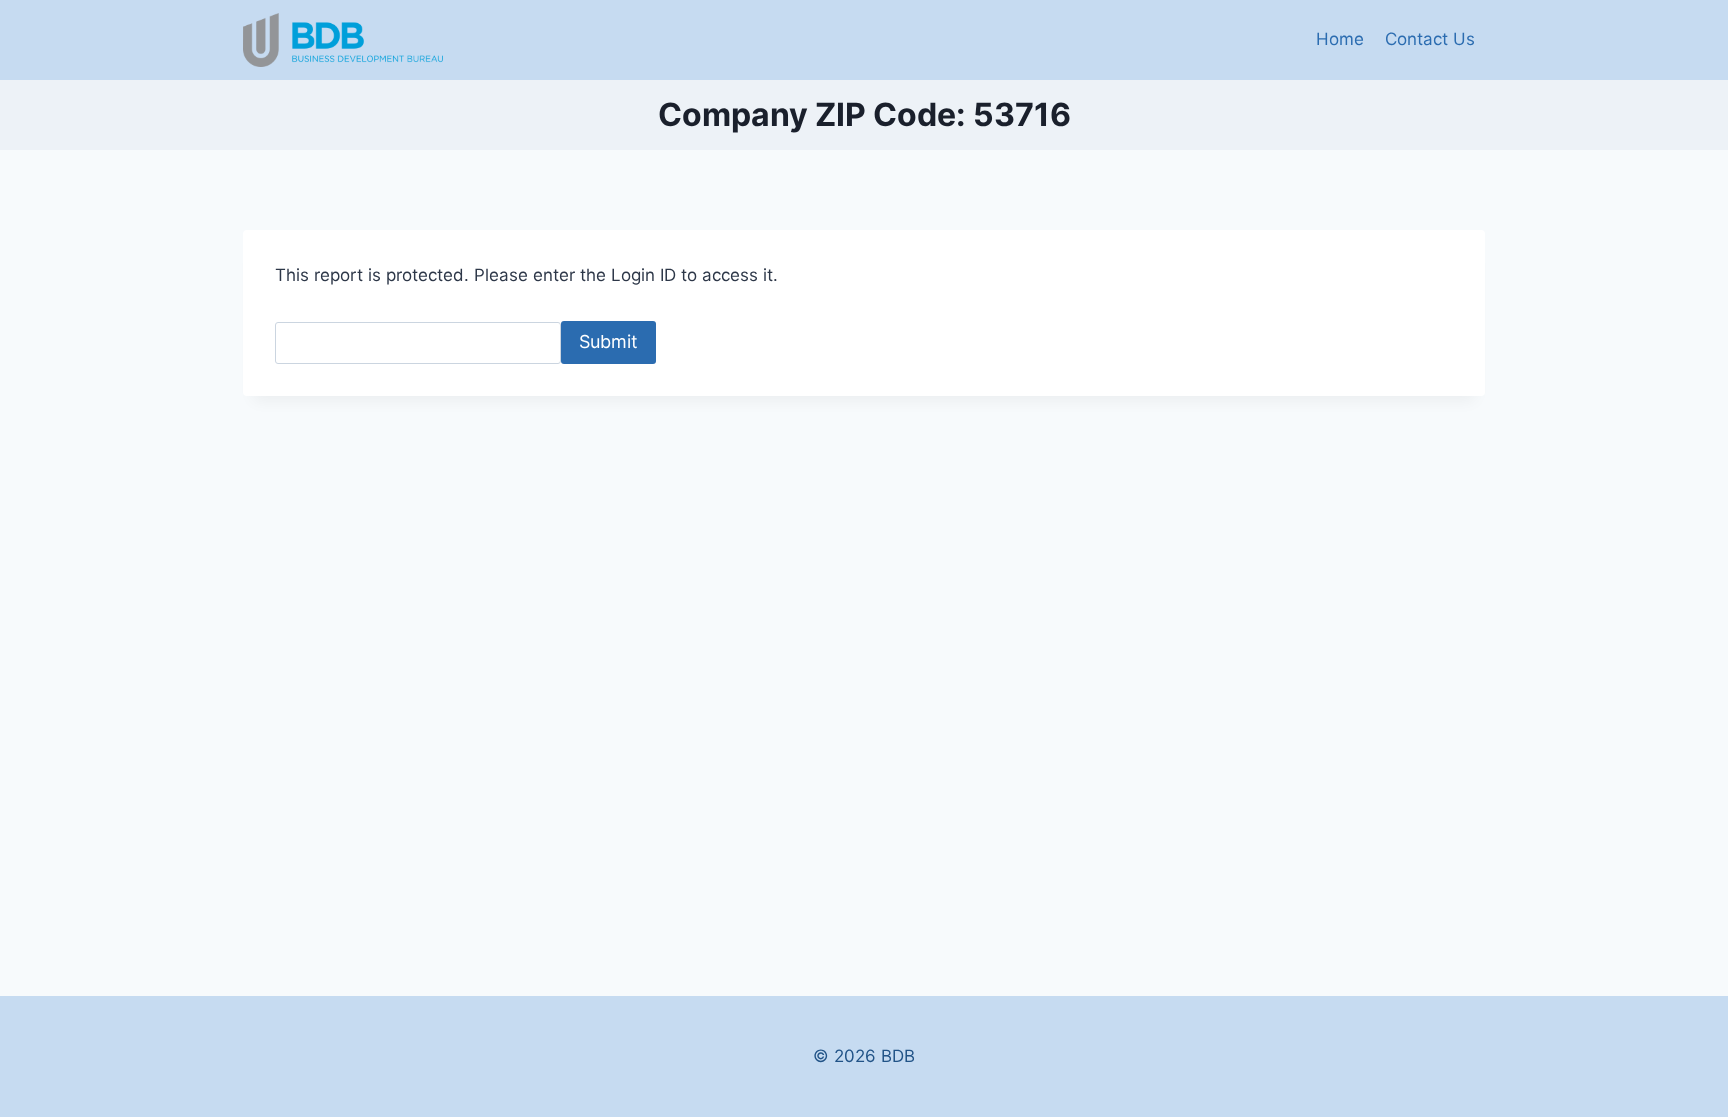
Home (1340, 39)
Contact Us (1430, 39)
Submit (608, 341)
